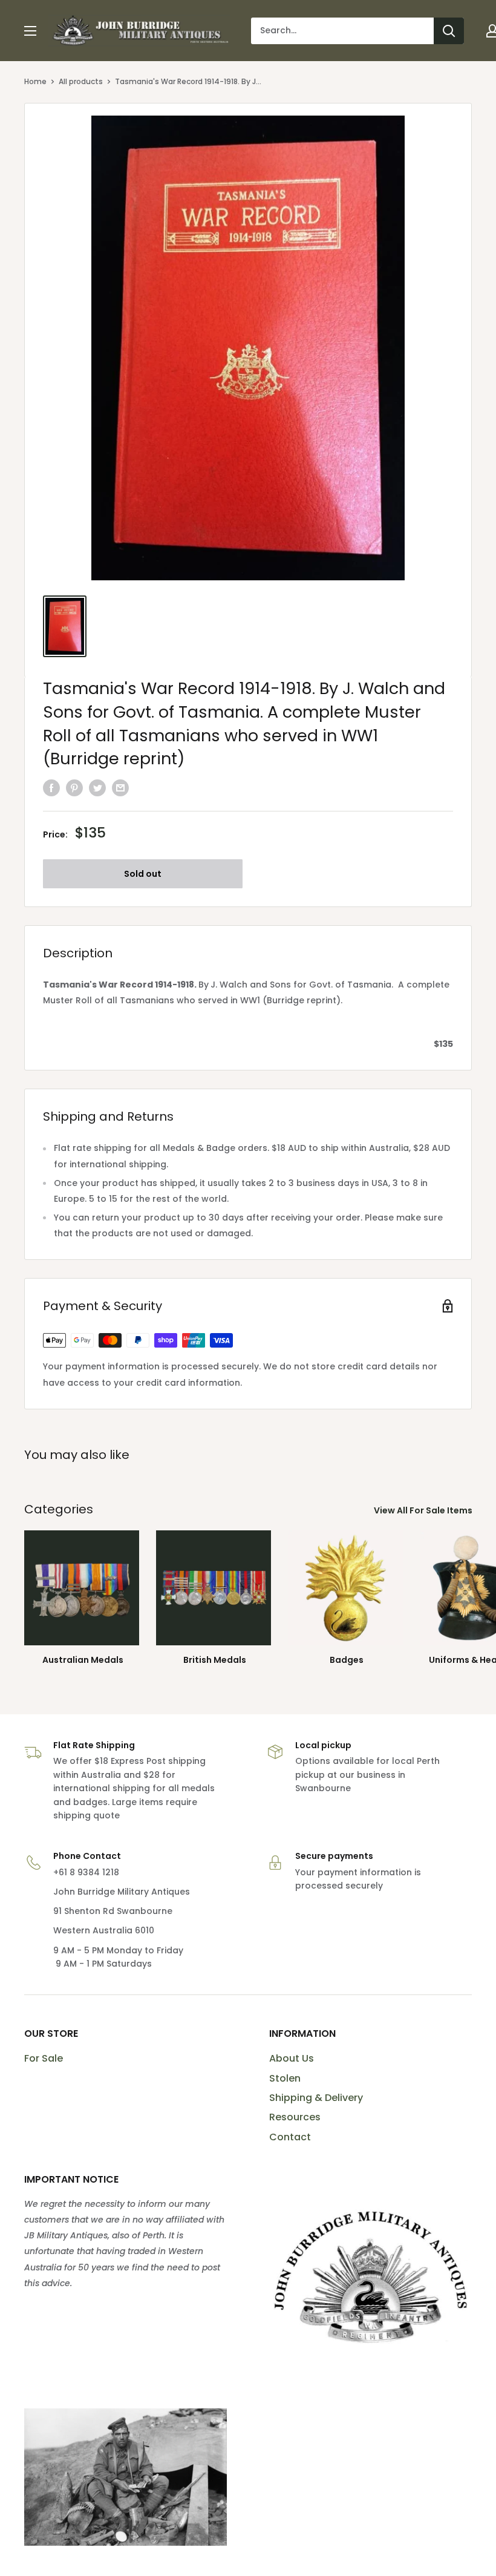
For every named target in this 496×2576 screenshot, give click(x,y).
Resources (295, 2117)
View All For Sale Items (424, 1510)
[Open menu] (30, 31)
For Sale (44, 2058)
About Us (292, 2058)
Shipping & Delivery (316, 2098)
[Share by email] (120, 788)
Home (35, 81)
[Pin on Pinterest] (74, 788)
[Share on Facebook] (51, 788)
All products (81, 81)
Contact (290, 2137)
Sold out (143, 874)
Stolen (285, 2078)
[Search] (449, 31)
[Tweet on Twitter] (97, 788)
